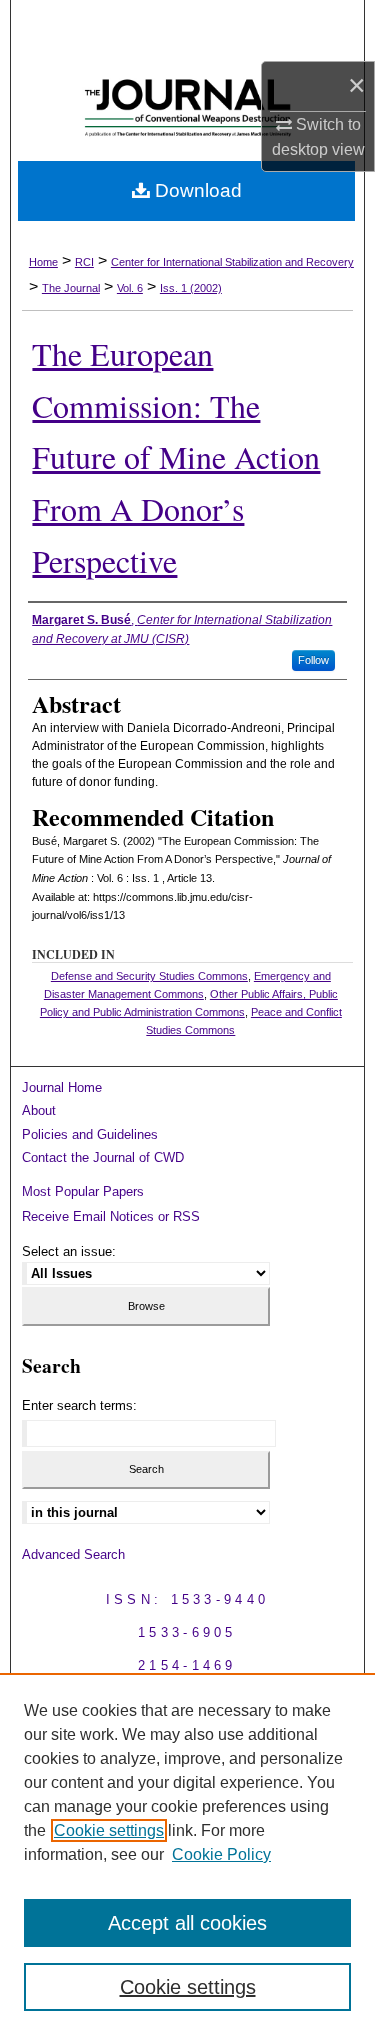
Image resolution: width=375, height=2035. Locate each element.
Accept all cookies (187, 1923)
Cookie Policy (221, 1854)
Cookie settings (109, 1830)
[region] (187, 1854)
